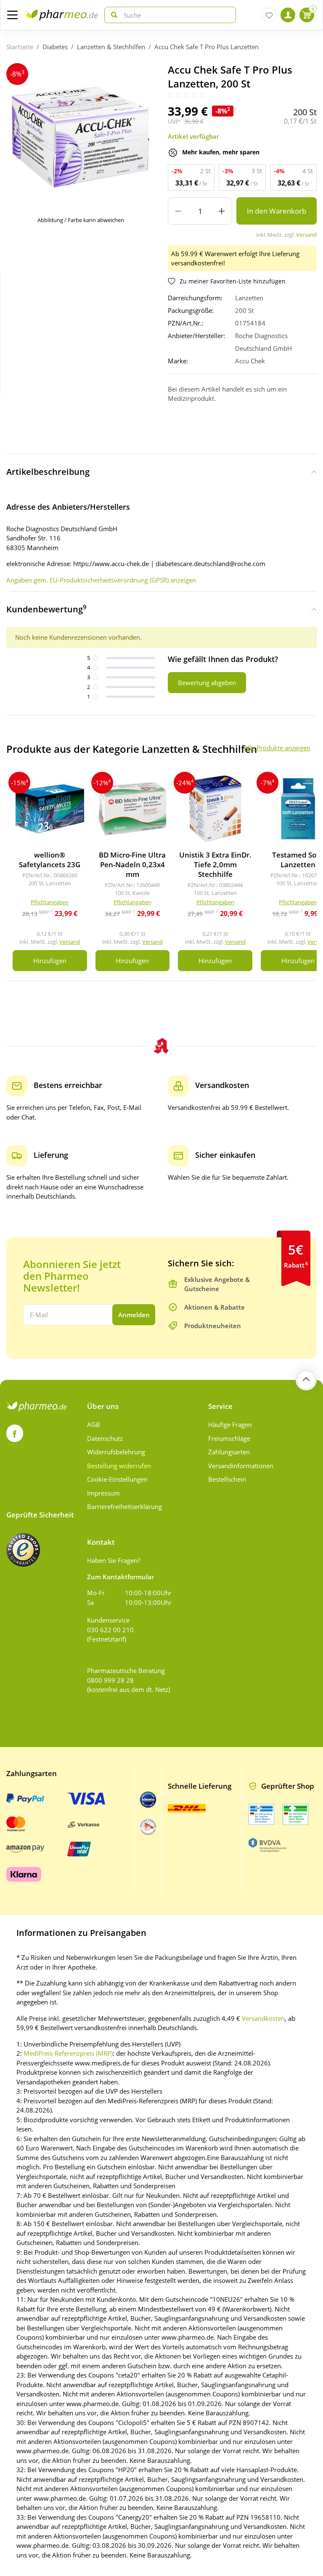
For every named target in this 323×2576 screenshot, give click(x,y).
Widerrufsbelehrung (116, 1452)
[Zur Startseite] (61, 15)
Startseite (20, 47)
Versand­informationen (241, 1466)
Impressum (103, 1493)
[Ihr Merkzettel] (269, 15)
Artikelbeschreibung (48, 472)
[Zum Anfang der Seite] (306, 1380)
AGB (94, 1424)
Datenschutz (105, 1438)
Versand (306, 235)
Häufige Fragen (230, 1424)
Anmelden (134, 1315)
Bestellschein (227, 1479)
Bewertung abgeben (207, 683)
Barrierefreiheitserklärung (124, 1506)
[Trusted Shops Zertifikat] (23, 1550)
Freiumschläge (229, 1438)
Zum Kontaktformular (120, 1577)
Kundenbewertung (46, 609)
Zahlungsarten (229, 1452)
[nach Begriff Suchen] (112, 15)
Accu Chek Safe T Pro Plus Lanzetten (207, 47)
